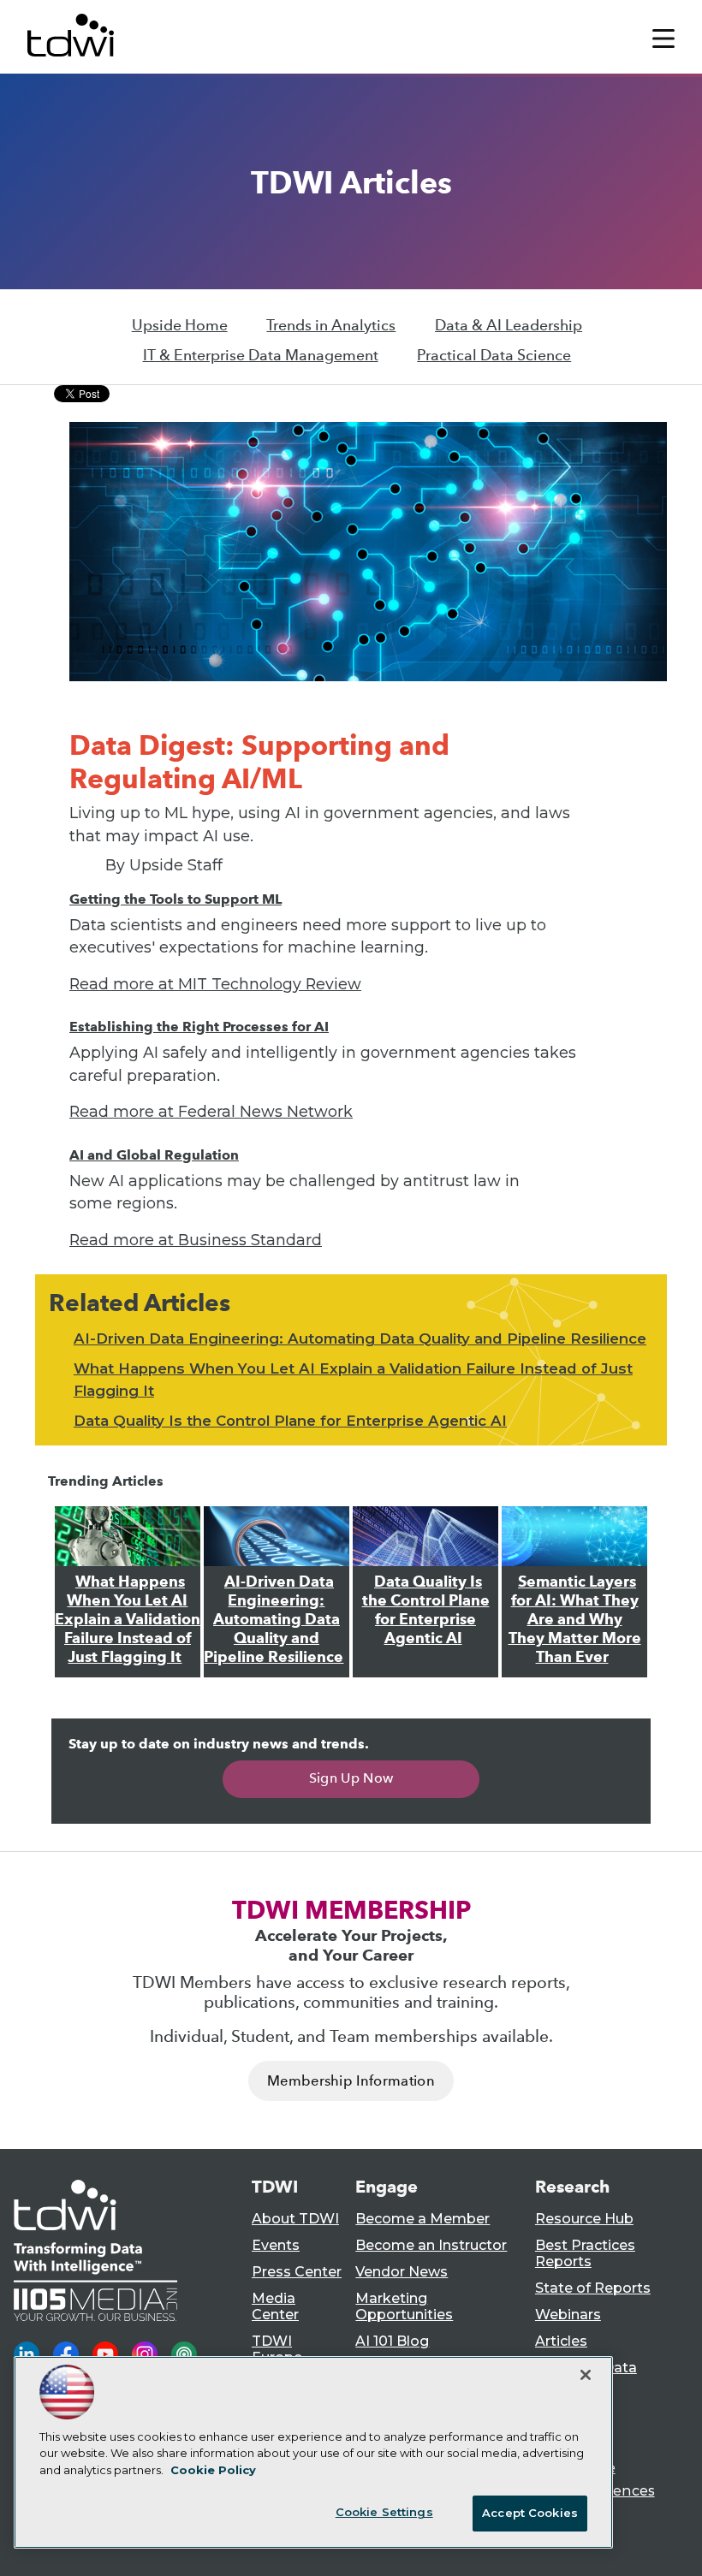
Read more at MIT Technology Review (215, 984)
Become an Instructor (431, 2245)
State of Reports (593, 2288)
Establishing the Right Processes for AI (199, 1027)
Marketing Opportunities (404, 2306)
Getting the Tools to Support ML (175, 899)
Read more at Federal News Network (211, 1111)
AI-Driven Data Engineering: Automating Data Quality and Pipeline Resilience (360, 1338)
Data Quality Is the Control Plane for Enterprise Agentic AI (290, 1421)
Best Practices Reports (585, 2253)
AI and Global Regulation (154, 1155)
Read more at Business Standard (196, 1240)
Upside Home (180, 325)
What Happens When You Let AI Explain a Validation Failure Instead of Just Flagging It (128, 1619)
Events (276, 2245)
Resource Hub (584, 2219)
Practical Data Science (494, 355)
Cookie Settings (384, 2512)
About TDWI (295, 2219)
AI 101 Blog (392, 2341)
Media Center (275, 2306)
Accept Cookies (530, 2513)
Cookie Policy (213, 2470)
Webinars (568, 2315)
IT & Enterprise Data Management (261, 355)
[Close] (586, 2375)
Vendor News (402, 2272)
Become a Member (422, 2219)
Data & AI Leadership (509, 325)
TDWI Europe (277, 2349)
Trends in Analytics (331, 325)
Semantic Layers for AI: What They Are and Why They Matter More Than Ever (575, 1619)
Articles (561, 2341)
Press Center (297, 2272)
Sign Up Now (351, 1778)
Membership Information (351, 2081)
